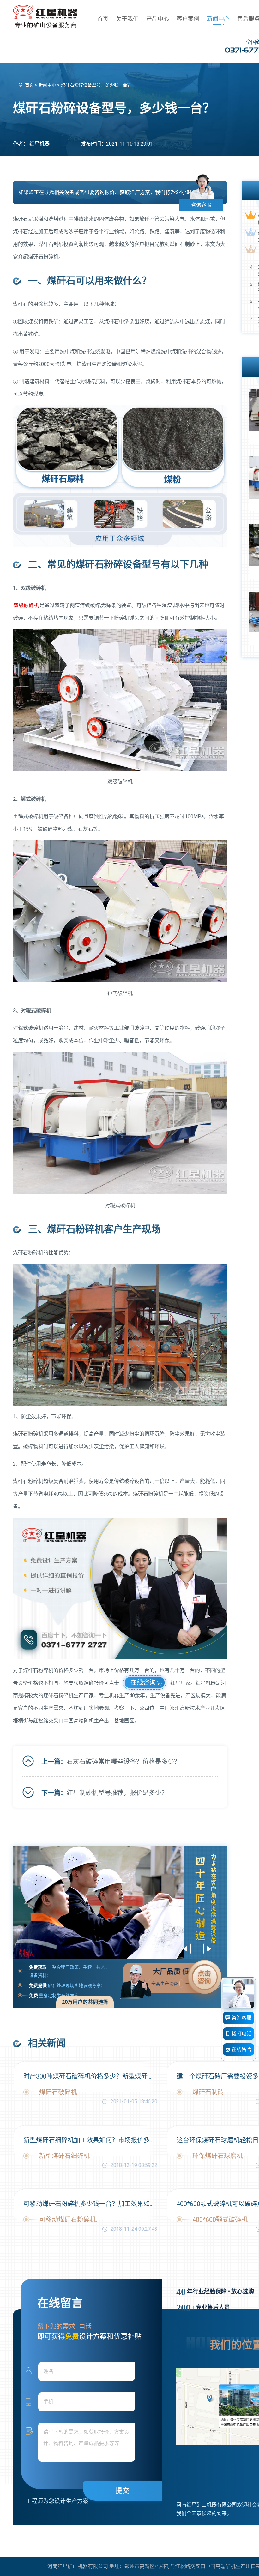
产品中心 (158, 19)
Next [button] (209, 1949)
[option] (120, 1902)
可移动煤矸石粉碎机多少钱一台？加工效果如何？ (90, 2204)
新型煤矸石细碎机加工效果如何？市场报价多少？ (90, 2140)
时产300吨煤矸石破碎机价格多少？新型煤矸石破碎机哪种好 (90, 2076)
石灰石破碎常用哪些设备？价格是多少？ (123, 1762)
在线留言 (241, 2049)
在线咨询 (143, 1682)
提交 (122, 2491)
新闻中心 (218, 19)
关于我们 (127, 19)
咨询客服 (201, 205)
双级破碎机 (26, 605)
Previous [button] (185, 1949)
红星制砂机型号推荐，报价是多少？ (117, 1793)
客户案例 (188, 19)
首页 (103, 19)
